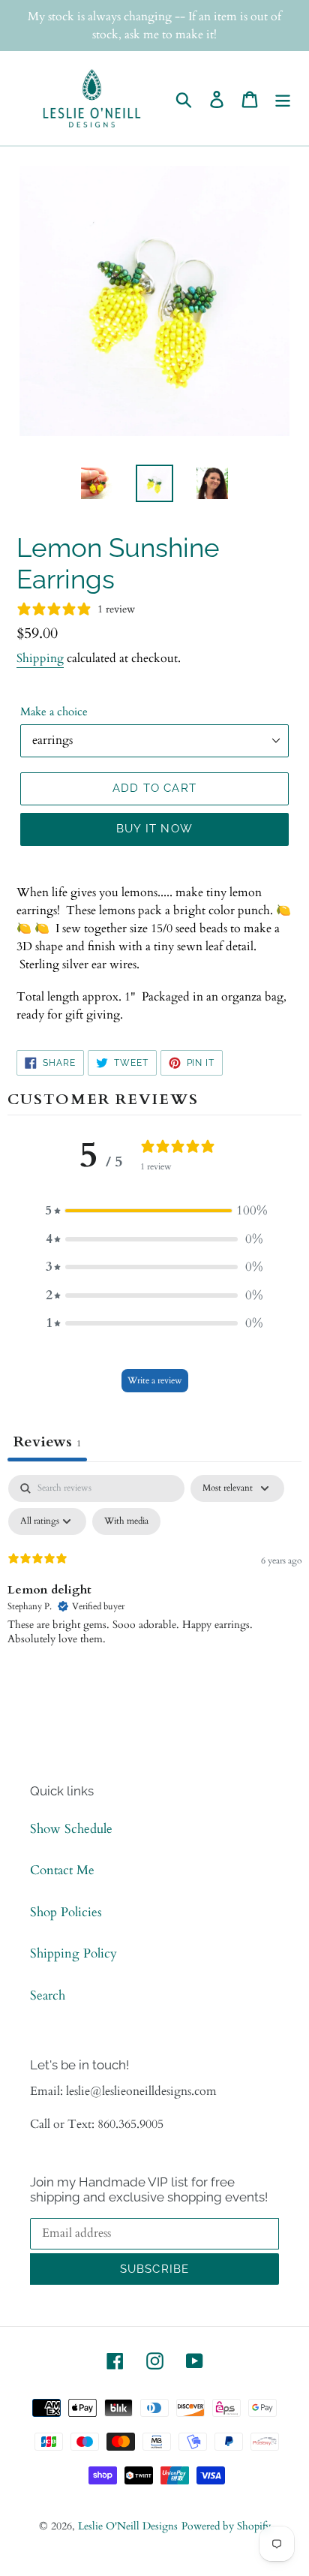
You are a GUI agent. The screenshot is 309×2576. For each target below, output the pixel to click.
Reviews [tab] (47, 1441)
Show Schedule (71, 1829)
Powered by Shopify (226, 2526)
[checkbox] (126, 1521)
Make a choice (54, 712)
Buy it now (154, 829)
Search (48, 1995)
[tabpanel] (154, 1587)
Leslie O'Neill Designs (128, 2526)
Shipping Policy (73, 1953)
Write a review (155, 1380)
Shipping (40, 658)
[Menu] (283, 98)
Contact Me (62, 1870)
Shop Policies (66, 1912)
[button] (154, 1211)
